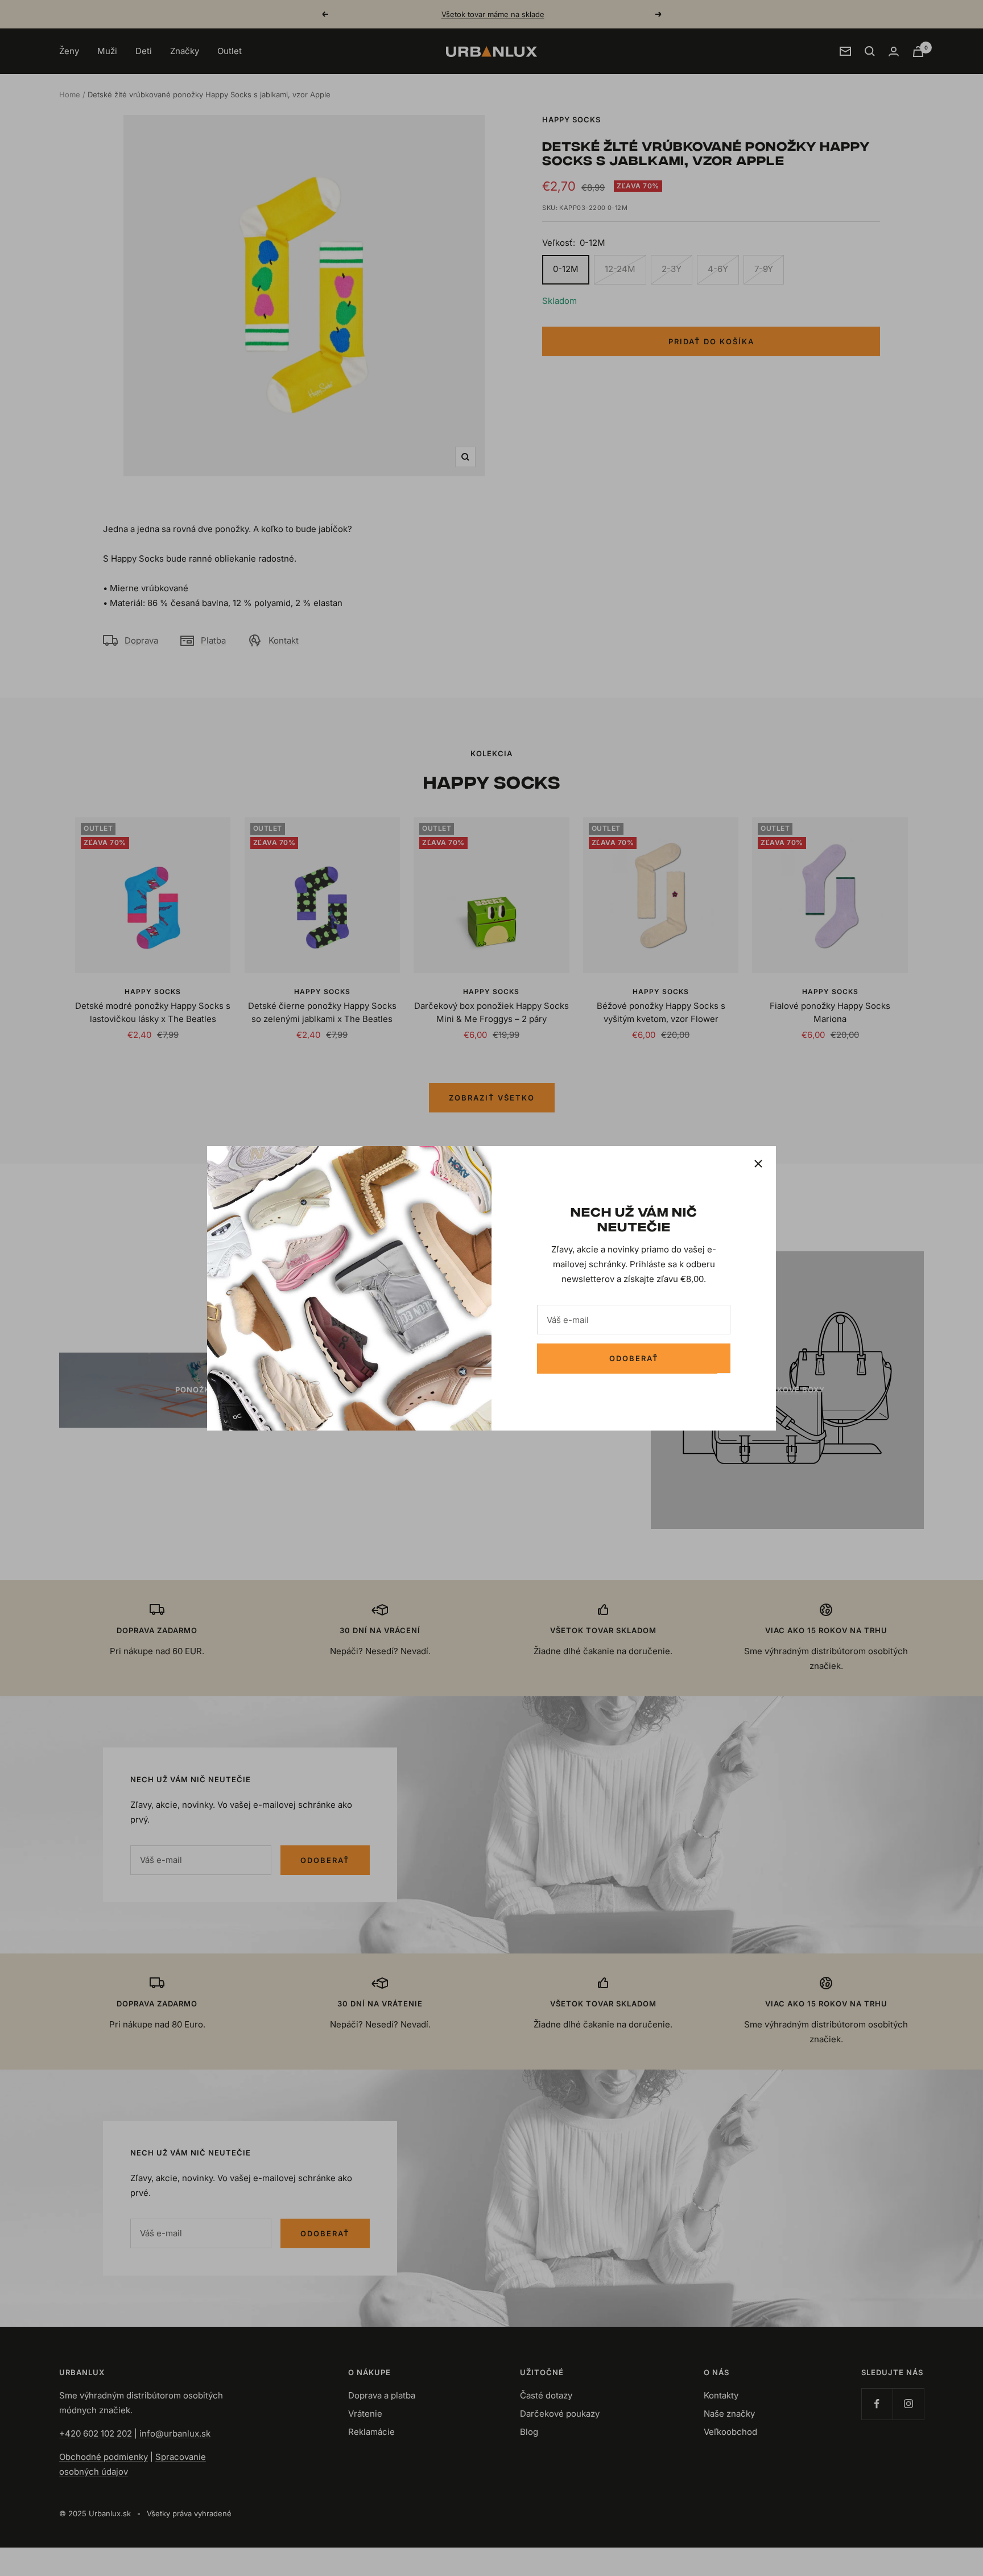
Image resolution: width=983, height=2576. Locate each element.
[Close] (758, 1164)
